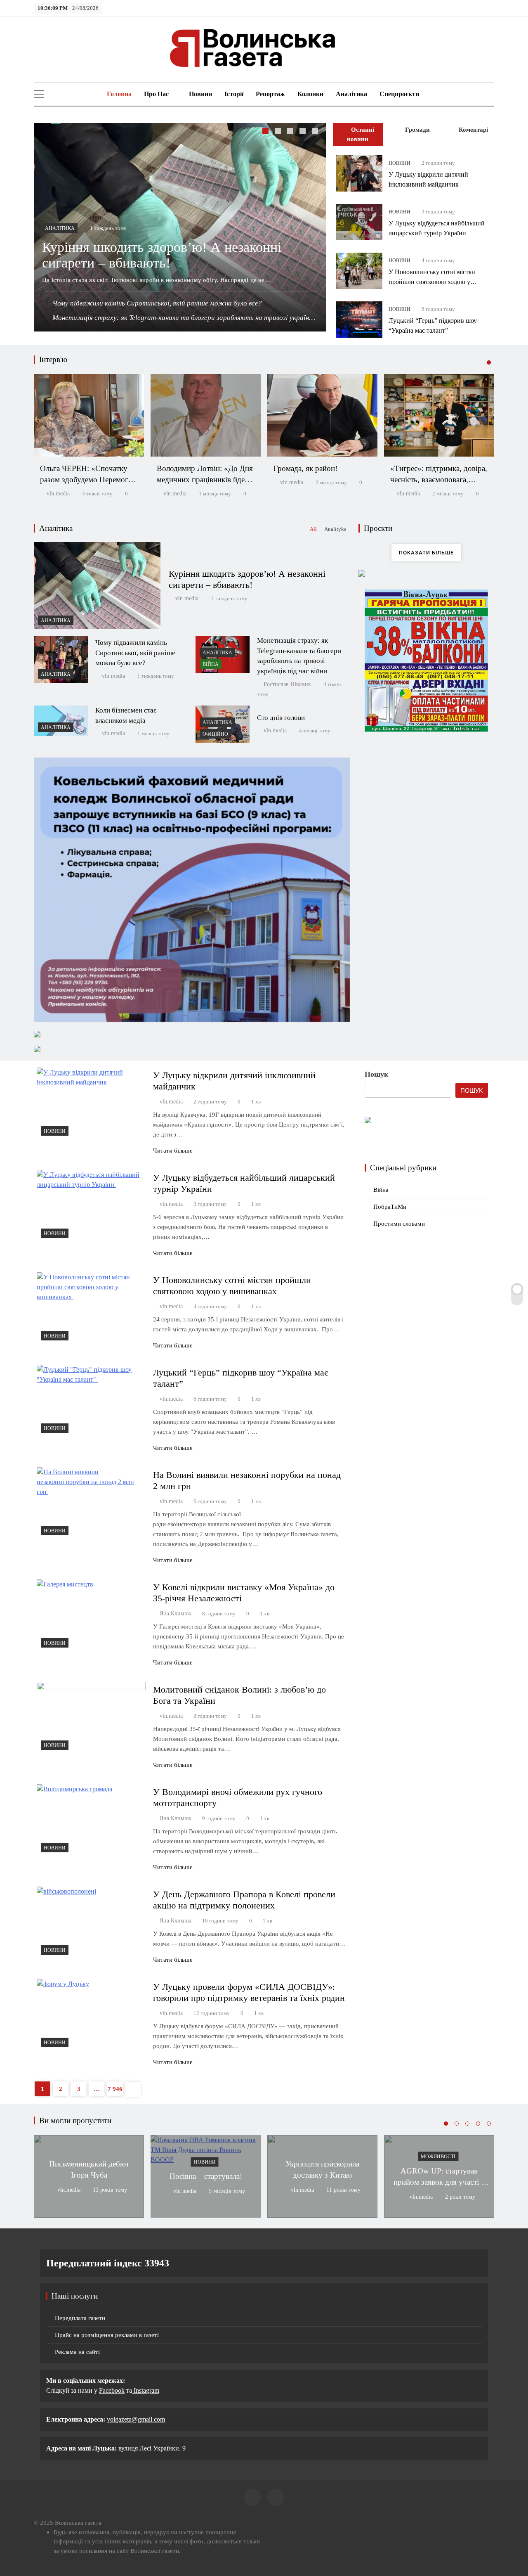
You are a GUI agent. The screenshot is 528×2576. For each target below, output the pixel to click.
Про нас (156, 94)
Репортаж (270, 94)
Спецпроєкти (399, 94)
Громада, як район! (305, 468)
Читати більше (173, 1151)
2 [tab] (279, 132)
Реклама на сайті (77, 2352)
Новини (200, 94)
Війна (211, 664)
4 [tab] (304, 132)
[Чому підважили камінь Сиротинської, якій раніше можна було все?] (61, 659)
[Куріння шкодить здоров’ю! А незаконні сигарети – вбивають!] (97, 586)
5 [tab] (316, 132)
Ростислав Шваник (287, 684)
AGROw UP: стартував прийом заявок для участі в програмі (439, 2182)
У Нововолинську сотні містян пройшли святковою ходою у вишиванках (432, 282)
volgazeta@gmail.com (136, 2419)
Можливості (438, 2157)
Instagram (146, 2390)
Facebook (112, 2390)
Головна (118, 94)
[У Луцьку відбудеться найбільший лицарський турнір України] (359, 222)
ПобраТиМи (390, 1207)
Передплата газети (80, 2318)
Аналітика (351, 94)
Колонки (310, 94)
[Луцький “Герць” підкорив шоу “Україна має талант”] (359, 320)
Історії (234, 94)
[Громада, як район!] (322, 415)
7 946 (115, 2089)
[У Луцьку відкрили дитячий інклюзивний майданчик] (359, 173)
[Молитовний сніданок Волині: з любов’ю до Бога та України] (91, 1718)
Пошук (376, 1074)
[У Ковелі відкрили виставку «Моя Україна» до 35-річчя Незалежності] (91, 1616)
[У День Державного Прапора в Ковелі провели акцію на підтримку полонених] (91, 1923)
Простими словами (399, 1224)
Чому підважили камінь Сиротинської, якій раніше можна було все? (157, 303)
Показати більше (426, 553)
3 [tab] (291, 132)
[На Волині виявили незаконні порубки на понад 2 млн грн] (91, 1503)
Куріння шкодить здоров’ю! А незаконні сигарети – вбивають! (162, 255)
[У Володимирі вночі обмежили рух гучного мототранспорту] (91, 1821)
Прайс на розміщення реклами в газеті (107, 2335)
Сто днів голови (281, 718)
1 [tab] (266, 132)
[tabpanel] (180, 227)
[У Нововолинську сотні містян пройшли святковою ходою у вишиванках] (359, 271)
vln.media (58, 494)
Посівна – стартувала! (206, 2176)
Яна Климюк (176, 1614)
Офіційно (215, 734)
